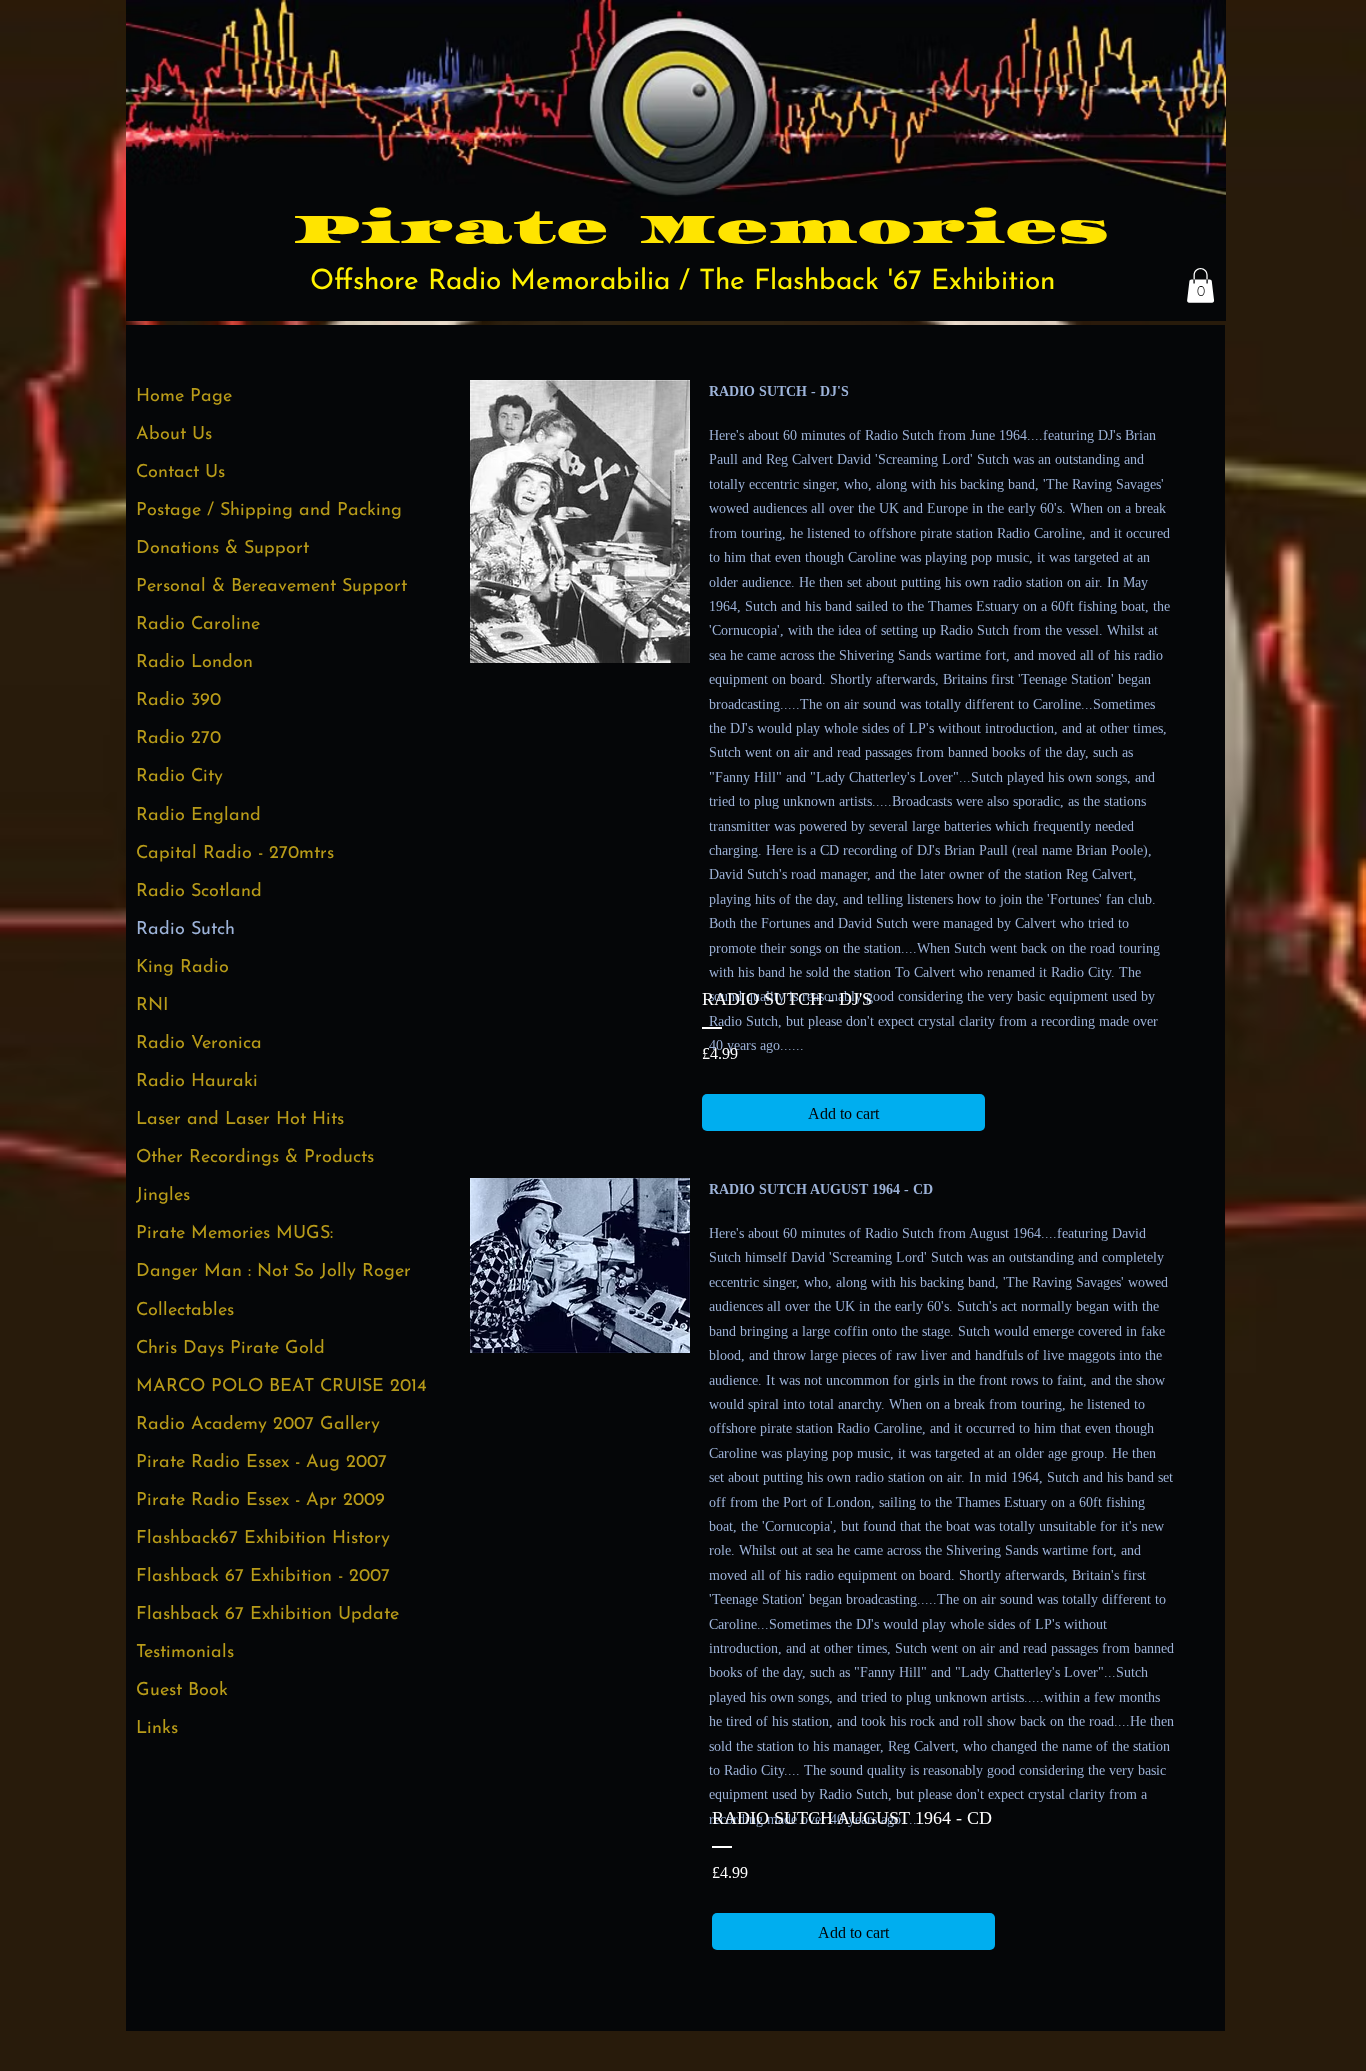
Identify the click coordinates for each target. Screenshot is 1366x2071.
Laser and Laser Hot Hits (240, 1120)
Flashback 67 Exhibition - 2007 (263, 1577)
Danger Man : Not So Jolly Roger (273, 1272)
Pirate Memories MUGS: (234, 1234)
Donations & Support (222, 549)
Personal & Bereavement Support (271, 587)
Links (157, 1729)
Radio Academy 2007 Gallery (258, 1425)
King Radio (182, 968)
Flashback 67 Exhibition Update (267, 1615)
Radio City (179, 777)
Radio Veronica (199, 1044)
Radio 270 (178, 739)
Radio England (198, 816)
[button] (1200, 285)
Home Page (184, 397)
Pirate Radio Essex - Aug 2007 (261, 1463)
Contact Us (180, 473)
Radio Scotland (199, 892)
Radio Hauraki (197, 1082)
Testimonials (185, 1653)
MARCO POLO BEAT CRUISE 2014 (281, 1387)
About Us (174, 435)
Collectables (185, 1311)
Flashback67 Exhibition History (263, 1539)
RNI (152, 1006)
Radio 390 (178, 701)
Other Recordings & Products (255, 1158)
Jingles (163, 1196)
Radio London (194, 663)
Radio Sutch (185, 930)
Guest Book (182, 1691)
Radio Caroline (198, 625)
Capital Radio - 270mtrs (235, 854)
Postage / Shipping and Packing (269, 511)
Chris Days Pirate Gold (230, 1349)
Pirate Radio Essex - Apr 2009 (260, 1501)
